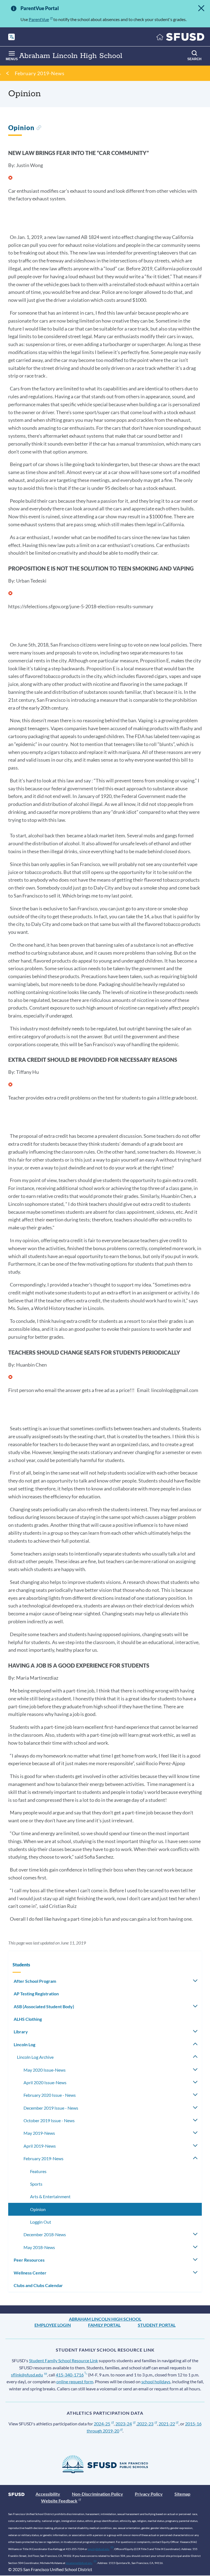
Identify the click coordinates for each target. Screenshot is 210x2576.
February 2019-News (40, 73)
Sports (36, 2184)
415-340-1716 (70, 2375)
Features (38, 2171)
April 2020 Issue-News (45, 2082)
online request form (75, 2381)
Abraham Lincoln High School (105, 2319)
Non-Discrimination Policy (97, 2494)
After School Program (35, 1981)
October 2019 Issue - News (49, 2120)
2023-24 (124, 2424)
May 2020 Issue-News (45, 2070)
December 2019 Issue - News (51, 2108)
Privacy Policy (149, 2494)
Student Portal (157, 2325)
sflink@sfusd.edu (27, 2375)
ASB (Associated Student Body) (44, 2006)
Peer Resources (29, 2260)
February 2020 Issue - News (50, 2095)
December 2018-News (45, 2234)
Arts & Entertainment (50, 2196)
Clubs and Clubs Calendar (38, 2285)
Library (21, 2032)
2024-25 (102, 2424)
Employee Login (53, 2325)
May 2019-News (39, 2133)
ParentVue (39, 19)
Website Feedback (59, 2501)
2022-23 (145, 2424)
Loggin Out (41, 2222)
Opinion (38, 2209)
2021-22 (167, 2424)
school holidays (156, 2381)
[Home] (180, 38)
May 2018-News (39, 2247)
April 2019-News (40, 2146)
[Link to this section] (39, 128)
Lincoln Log (24, 2044)
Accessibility (48, 2494)
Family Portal (104, 2325)
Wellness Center (30, 2273)
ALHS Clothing (28, 2019)
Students (21, 1965)
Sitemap (182, 2494)
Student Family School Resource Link (63, 2360)
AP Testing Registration (36, 1994)
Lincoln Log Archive (35, 2057)
